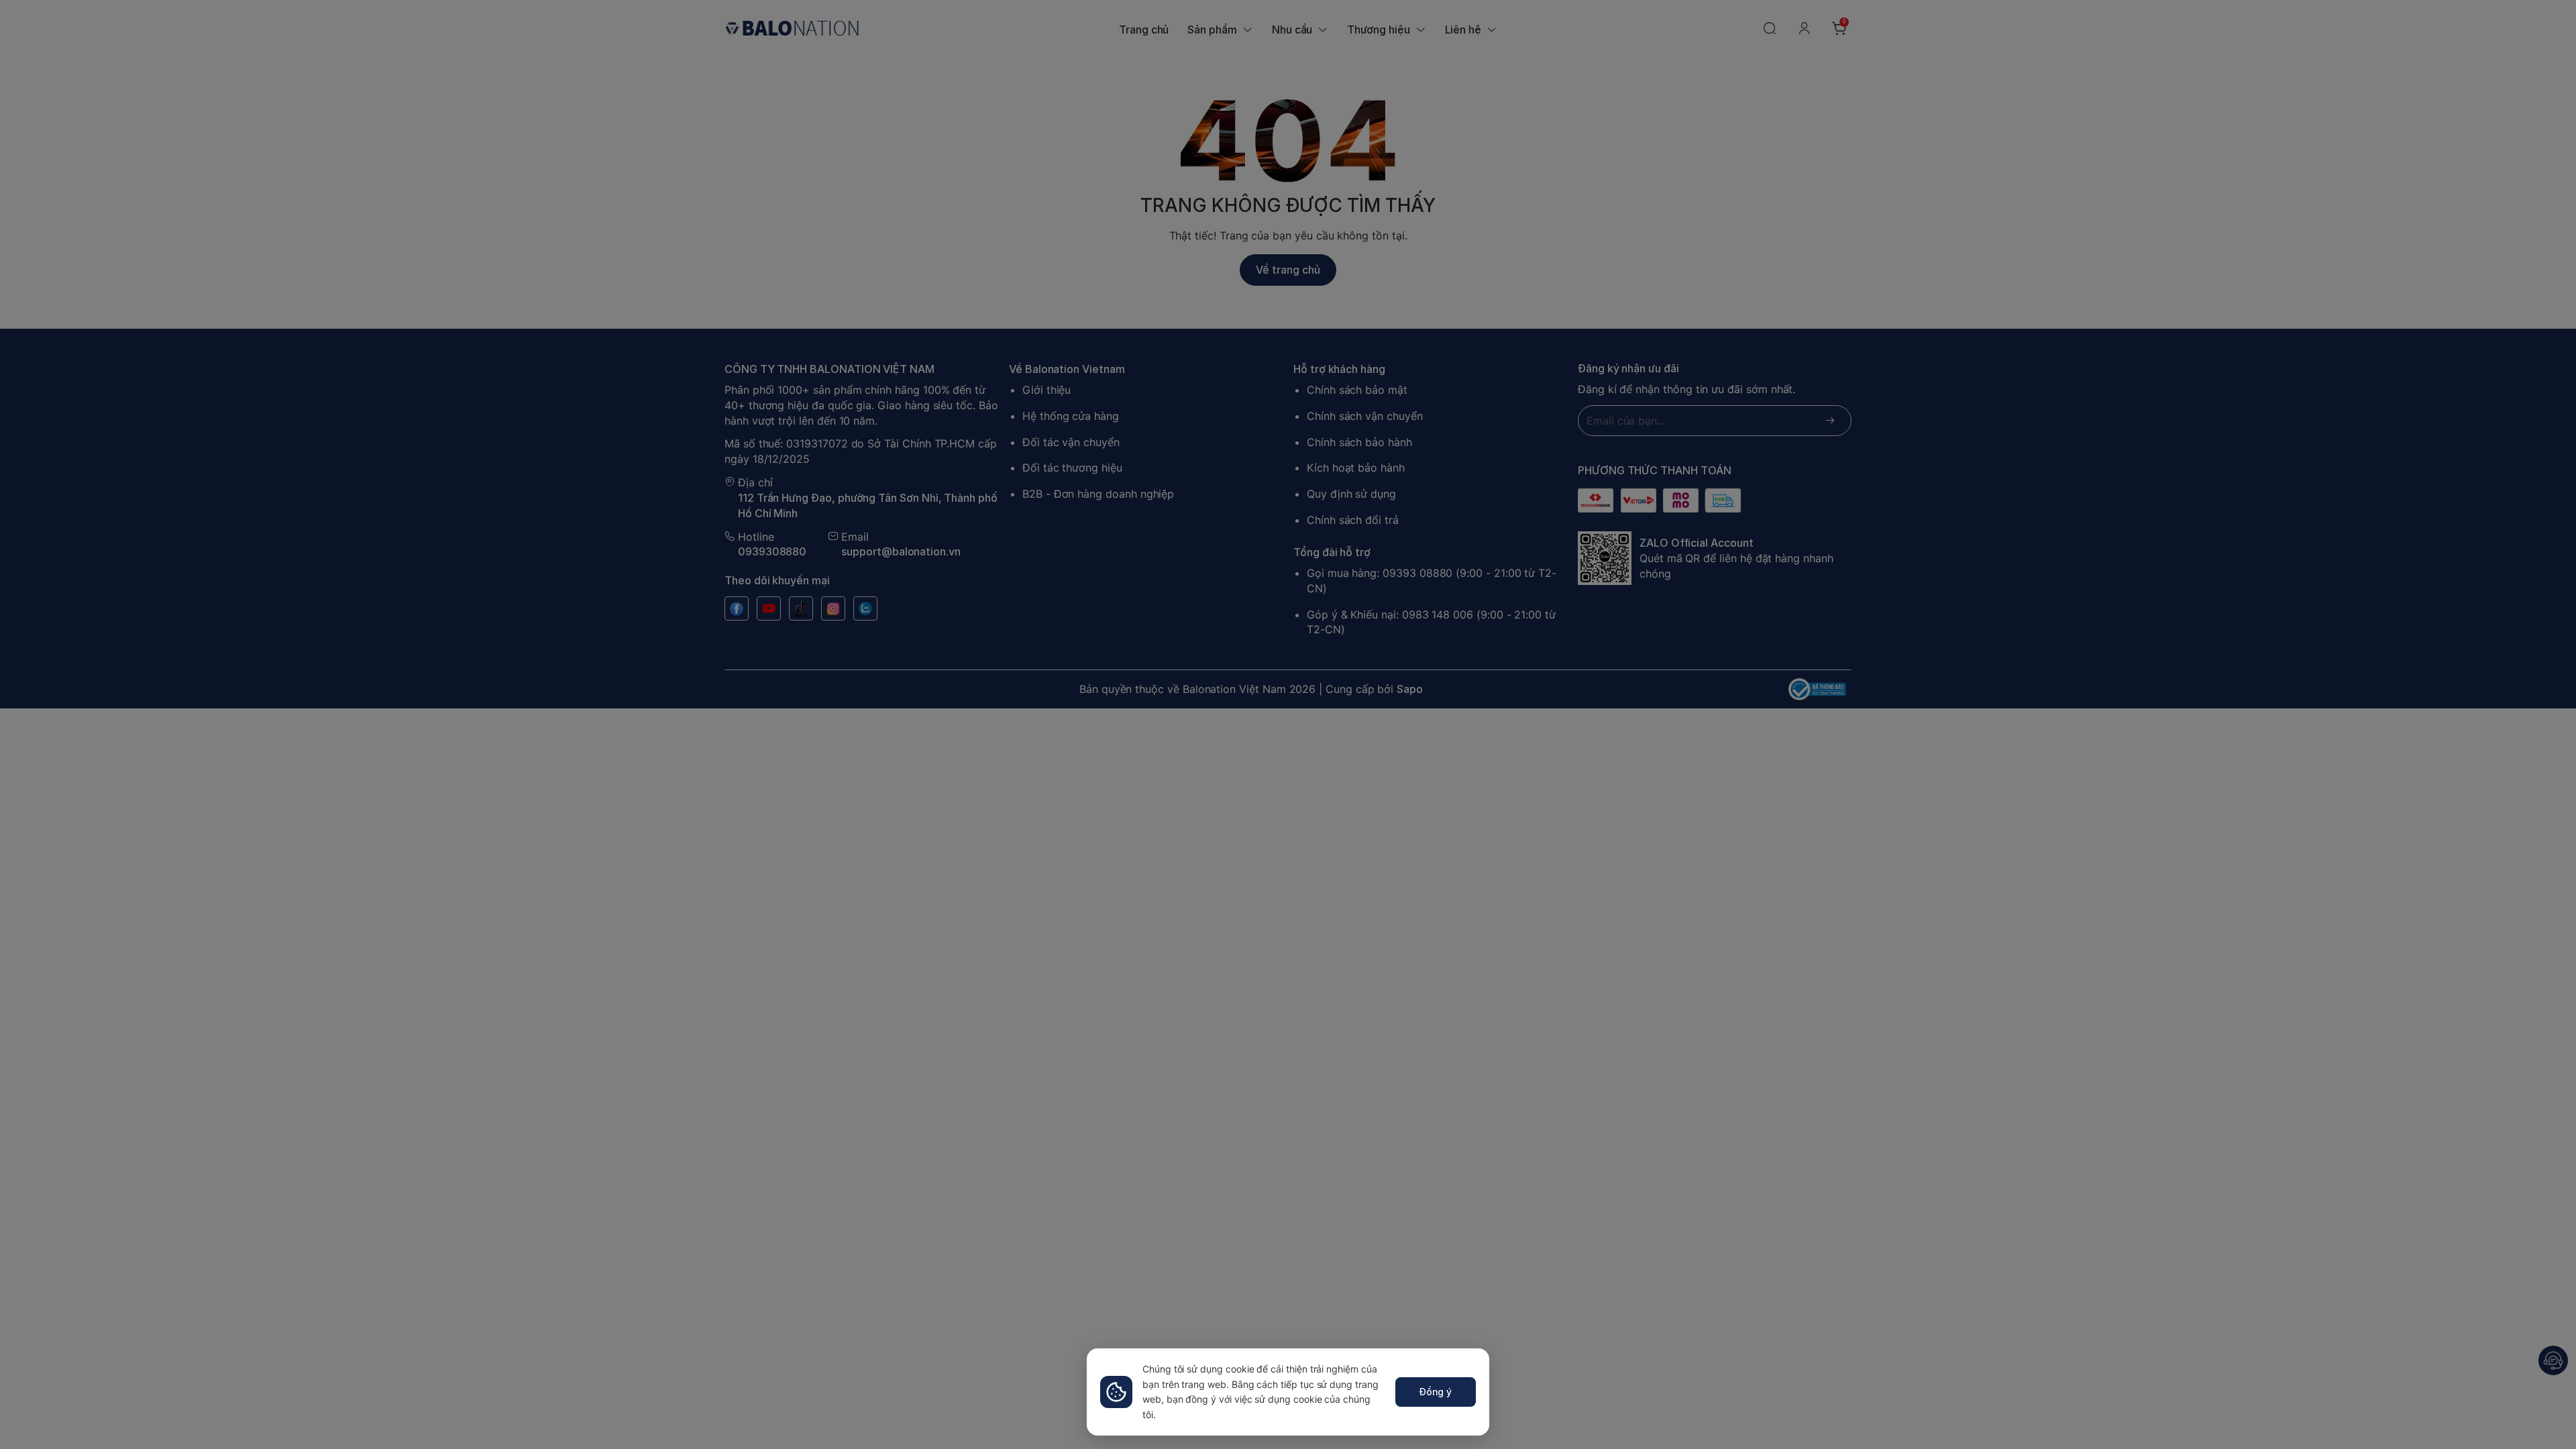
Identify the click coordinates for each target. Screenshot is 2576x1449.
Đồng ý (1436, 1392)
